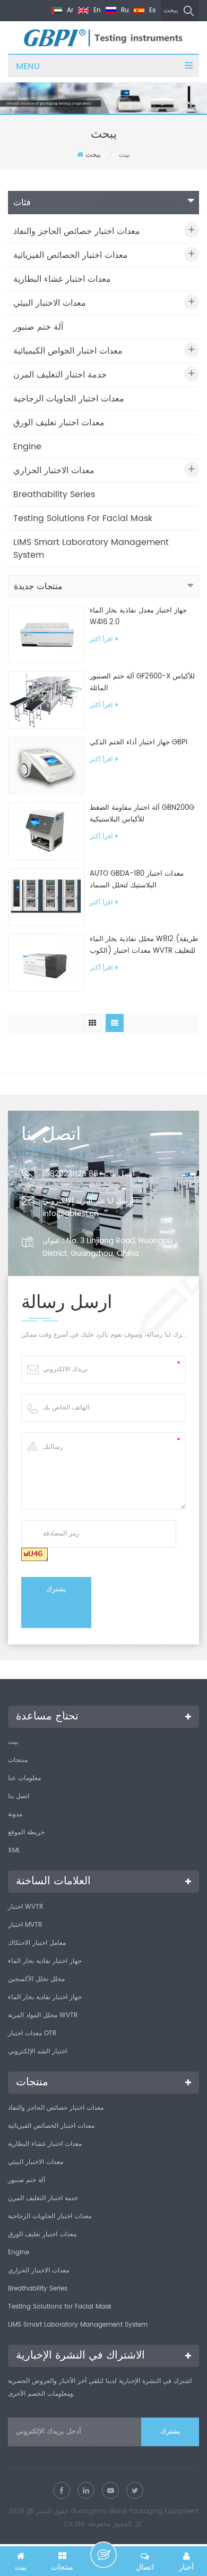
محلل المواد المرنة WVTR (43, 2015)
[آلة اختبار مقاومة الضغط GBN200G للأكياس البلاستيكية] (46, 831)
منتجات (18, 1760)
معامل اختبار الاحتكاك (37, 1943)
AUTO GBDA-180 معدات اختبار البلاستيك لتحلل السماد (137, 880)
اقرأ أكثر (101, 639)
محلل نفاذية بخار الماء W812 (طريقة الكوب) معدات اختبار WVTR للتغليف (144, 945)
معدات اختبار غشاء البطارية (62, 279)
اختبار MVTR (25, 1925)
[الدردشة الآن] (103, 2555)
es (151, 10)
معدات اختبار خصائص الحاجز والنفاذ (77, 231)
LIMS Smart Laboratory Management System (91, 549)
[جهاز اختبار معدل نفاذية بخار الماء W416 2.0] (46, 634)
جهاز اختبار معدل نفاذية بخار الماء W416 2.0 (138, 616)
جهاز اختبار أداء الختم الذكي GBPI (139, 742)
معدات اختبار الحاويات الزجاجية (69, 399)
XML (14, 1851)
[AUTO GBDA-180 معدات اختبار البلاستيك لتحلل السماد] (46, 897)
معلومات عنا (24, 1778)
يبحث (171, 10)
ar (69, 10)
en (96, 10)
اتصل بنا (19, 1796)
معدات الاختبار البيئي (50, 303)
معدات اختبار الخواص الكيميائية (68, 351)
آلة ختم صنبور (38, 327)
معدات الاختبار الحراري (54, 471)
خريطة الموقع (26, 1832)
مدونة (15, 1814)
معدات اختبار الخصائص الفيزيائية (71, 255)
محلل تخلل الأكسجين (36, 1979)
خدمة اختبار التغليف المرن (60, 375)
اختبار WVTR (25, 1907)
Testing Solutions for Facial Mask (83, 518)
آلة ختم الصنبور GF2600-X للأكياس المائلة (142, 682)
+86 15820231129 (73, 1174)
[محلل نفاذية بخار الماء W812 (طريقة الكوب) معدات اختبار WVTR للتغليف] (46, 963)
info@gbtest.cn (71, 1214)
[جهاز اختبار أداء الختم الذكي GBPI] (46, 765)
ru (124, 10)
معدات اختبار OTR (32, 2033)
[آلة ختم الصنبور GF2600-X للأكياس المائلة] (46, 700)
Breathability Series (54, 494)
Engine (27, 447)
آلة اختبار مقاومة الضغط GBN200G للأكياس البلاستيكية (142, 814)
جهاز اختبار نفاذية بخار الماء (45, 1961)
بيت (13, 1742)
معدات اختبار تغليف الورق (59, 423)
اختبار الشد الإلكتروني (37, 2051)
